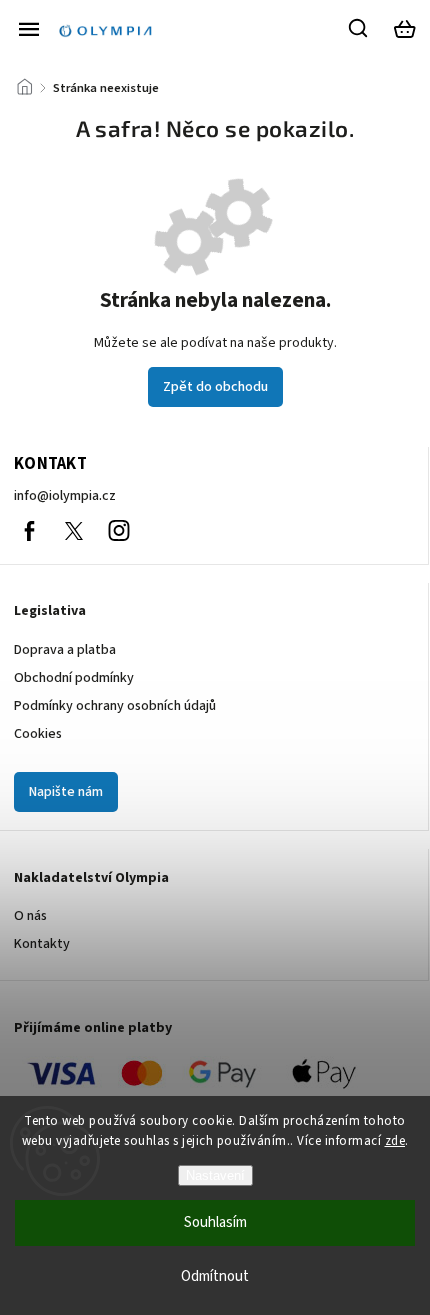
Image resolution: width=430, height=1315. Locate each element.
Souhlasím (215, 1222)
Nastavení (215, 1175)
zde (395, 1141)
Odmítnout (215, 1276)
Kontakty (42, 944)
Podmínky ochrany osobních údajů (115, 706)
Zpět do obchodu (215, 387)
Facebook (29, 531)
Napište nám (66, 792)
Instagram (119, 531)
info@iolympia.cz (65, 496)
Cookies (38, 734)
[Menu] (29, 29)
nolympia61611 (74, 531)
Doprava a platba (65, 650)
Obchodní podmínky (74, 678)
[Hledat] (359, 28)
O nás (30, 916)
